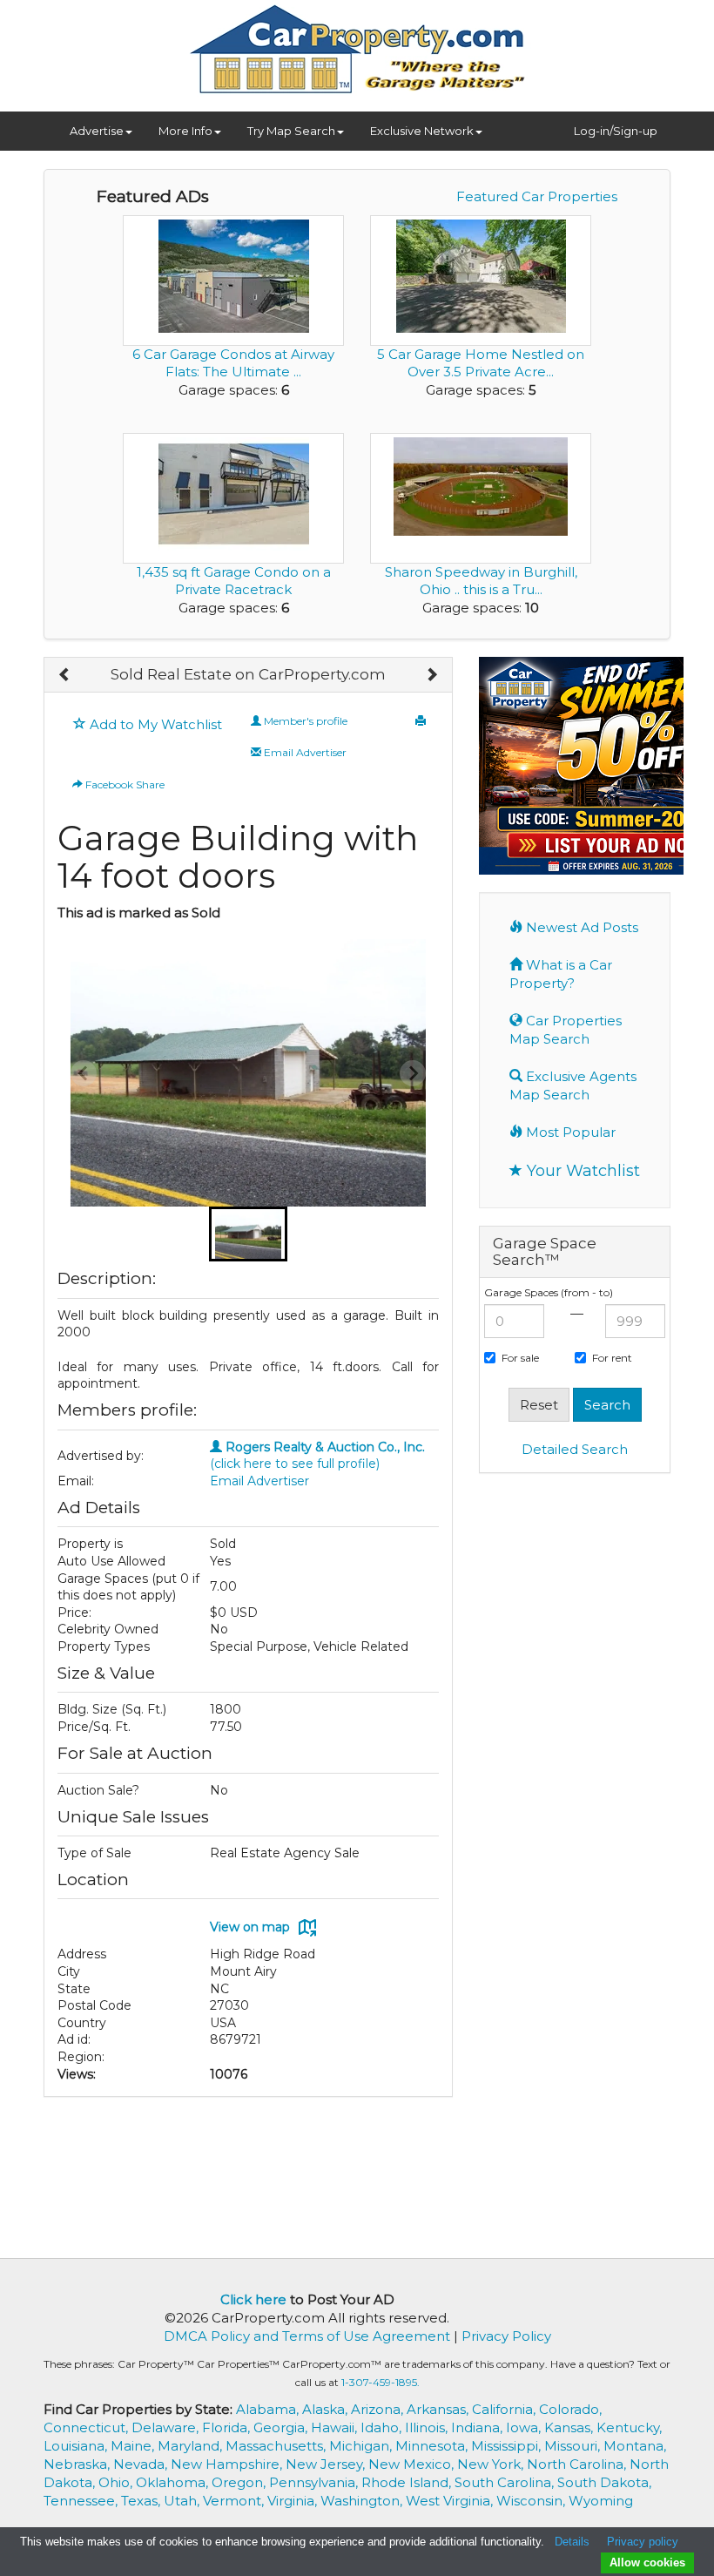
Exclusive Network (422, 131)
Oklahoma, (174, 2482)
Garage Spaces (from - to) (549, 1292)
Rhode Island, (408, 2482)
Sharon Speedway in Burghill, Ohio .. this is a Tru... (481, 581)
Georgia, (282, 2427)
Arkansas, (439, 2409)
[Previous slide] (84, 1073)
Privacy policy (643, 2542)
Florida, (228, 2427)
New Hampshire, (228, 2464)
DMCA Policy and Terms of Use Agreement (307, 2336)
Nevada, (142, 2464)
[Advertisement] (575, 1753)
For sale (520, 1358)
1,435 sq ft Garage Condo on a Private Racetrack (234, 581)
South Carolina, (506, 2482)
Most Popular (569, 1132)
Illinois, (428, 2427)
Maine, (134, 2446)
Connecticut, (88, 2427)
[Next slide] (413, 1073)
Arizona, (379, 2409)
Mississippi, (508, 2446)
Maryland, (192, 2446)
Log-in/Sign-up (616, 131)
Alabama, (269, 2409)
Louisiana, (77, 2446)
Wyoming (601, 2501)
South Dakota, (604, 2482)
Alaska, (327, 2409)
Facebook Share (124, 784)
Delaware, (167, 2427)
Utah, (183, 2501)
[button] (248, 1234)
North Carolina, (578, 2464)
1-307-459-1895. (381, 2382)
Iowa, (525, 2427)
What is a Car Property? (561, 974)
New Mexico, (413, 2464)
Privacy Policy (506, 2336)
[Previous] (65, 675)
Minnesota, (433, 2446)
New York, (492, 2464)
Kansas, (570, 2427)
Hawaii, (336, 2427)
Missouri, (574, 2446)
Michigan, (362, 2446)
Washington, (363, 2501)
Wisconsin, (532, 2501)
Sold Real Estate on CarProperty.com (248, 674)
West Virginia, (451, 2501)
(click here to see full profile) (317, 1456)
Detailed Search (575, 1449)
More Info (185, 131)
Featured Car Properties (537, 196)
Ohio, (117, 2482)
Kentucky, (629, 2427)
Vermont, (235, 2501)
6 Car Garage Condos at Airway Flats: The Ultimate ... (233, 363)
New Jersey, (327, 2464)
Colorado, (570, 2409)
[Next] (431, 675)
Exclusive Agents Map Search (573, 1085)
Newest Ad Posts (580, 927)
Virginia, (294, 2501)
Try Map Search (291, 131)
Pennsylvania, (315, 2482)
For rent (612, 1358)
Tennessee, (82, 2501)
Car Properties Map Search (566, 1030)
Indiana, (478, 2427)
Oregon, (240, 2482)
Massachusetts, (277, 2446)
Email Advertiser (304, 752)
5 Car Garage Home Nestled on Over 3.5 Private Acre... (481, 363)
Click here (253, 2299)
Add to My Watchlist (154, 724)
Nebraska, (78, 2464)
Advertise (97, 131)
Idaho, (383, 2427)
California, (505, 2409)
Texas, (142, 2501)
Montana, (635, 2446)
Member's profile (304, 721)
